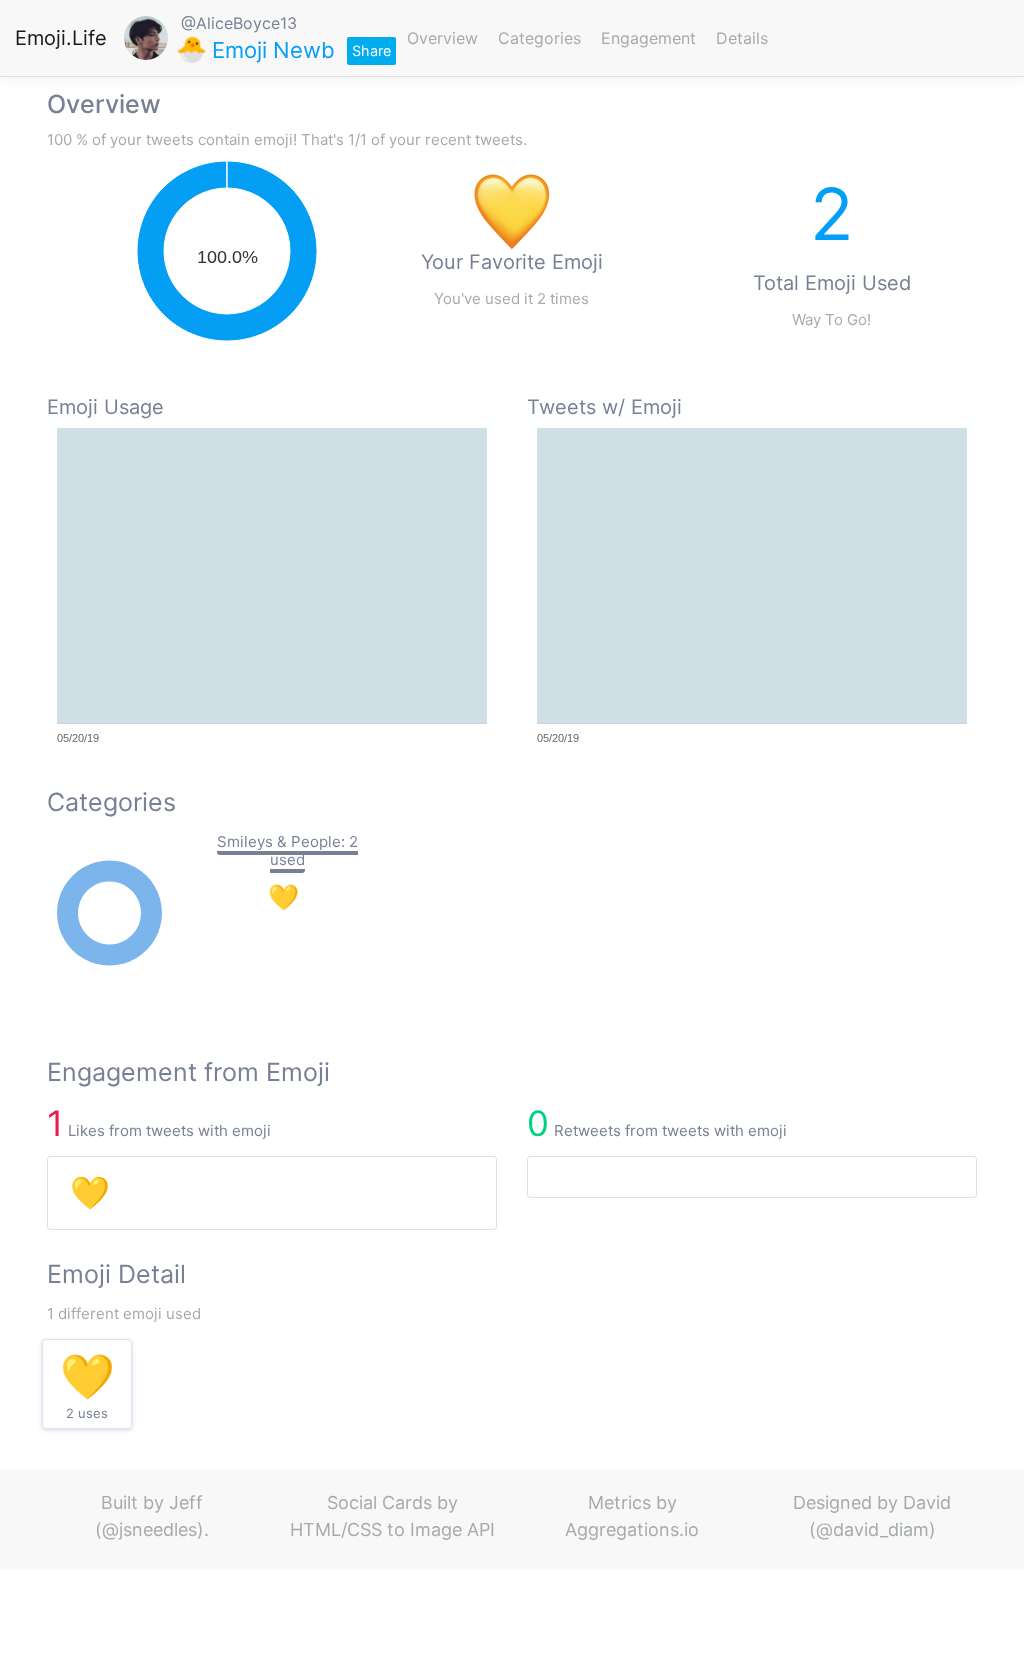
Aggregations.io (632, 1529)
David (927, 1502)
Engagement (648, 38)
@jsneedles (149, 1529)
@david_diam (872, 1529)
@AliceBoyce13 (239, 23)
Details (742, 38)
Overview (442, 38)
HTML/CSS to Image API (392, 1529)
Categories (539, 38)
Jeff (186, 1502)
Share (371, 50)
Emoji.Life (61, 38)
